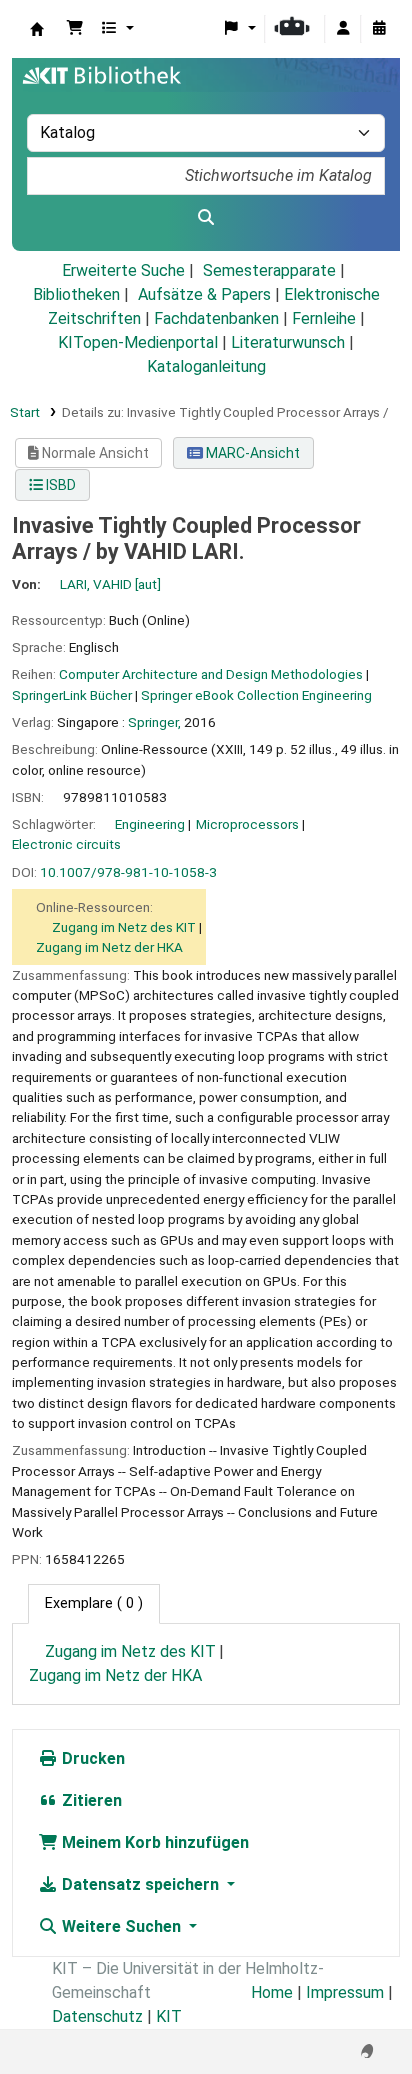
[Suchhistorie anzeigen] (379, 29)
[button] (75, 29)
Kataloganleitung (206, 366)
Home (272, 1992)
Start (25, 412)
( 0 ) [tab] (94, 1603)
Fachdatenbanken (216, 318)
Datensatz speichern (140, 1884)
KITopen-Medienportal (138, 342)
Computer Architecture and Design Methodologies (211, 674)
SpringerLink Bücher (72, 695)
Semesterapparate (269, 270)
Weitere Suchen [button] (121, 1926)
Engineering (150, 824)
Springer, (154, 722)
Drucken (91, 1758)
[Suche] (206, 218)
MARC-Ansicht (251, 453)
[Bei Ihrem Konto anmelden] (343, 29)
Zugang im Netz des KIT (124, 927)
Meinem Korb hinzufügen (153, 1842)
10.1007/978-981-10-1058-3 (128, 872)
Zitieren (90, 1800)
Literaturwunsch (288, 342)
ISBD (59, 485)
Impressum (345, 1992)
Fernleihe (324, 318)
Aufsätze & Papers (204, 294)
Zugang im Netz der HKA (109, 947)
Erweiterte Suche (123, 270)
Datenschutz (97, 2016)
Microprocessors (247, 824)
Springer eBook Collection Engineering (256, 695)
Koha (37, 29)
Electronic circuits (66, 844)
